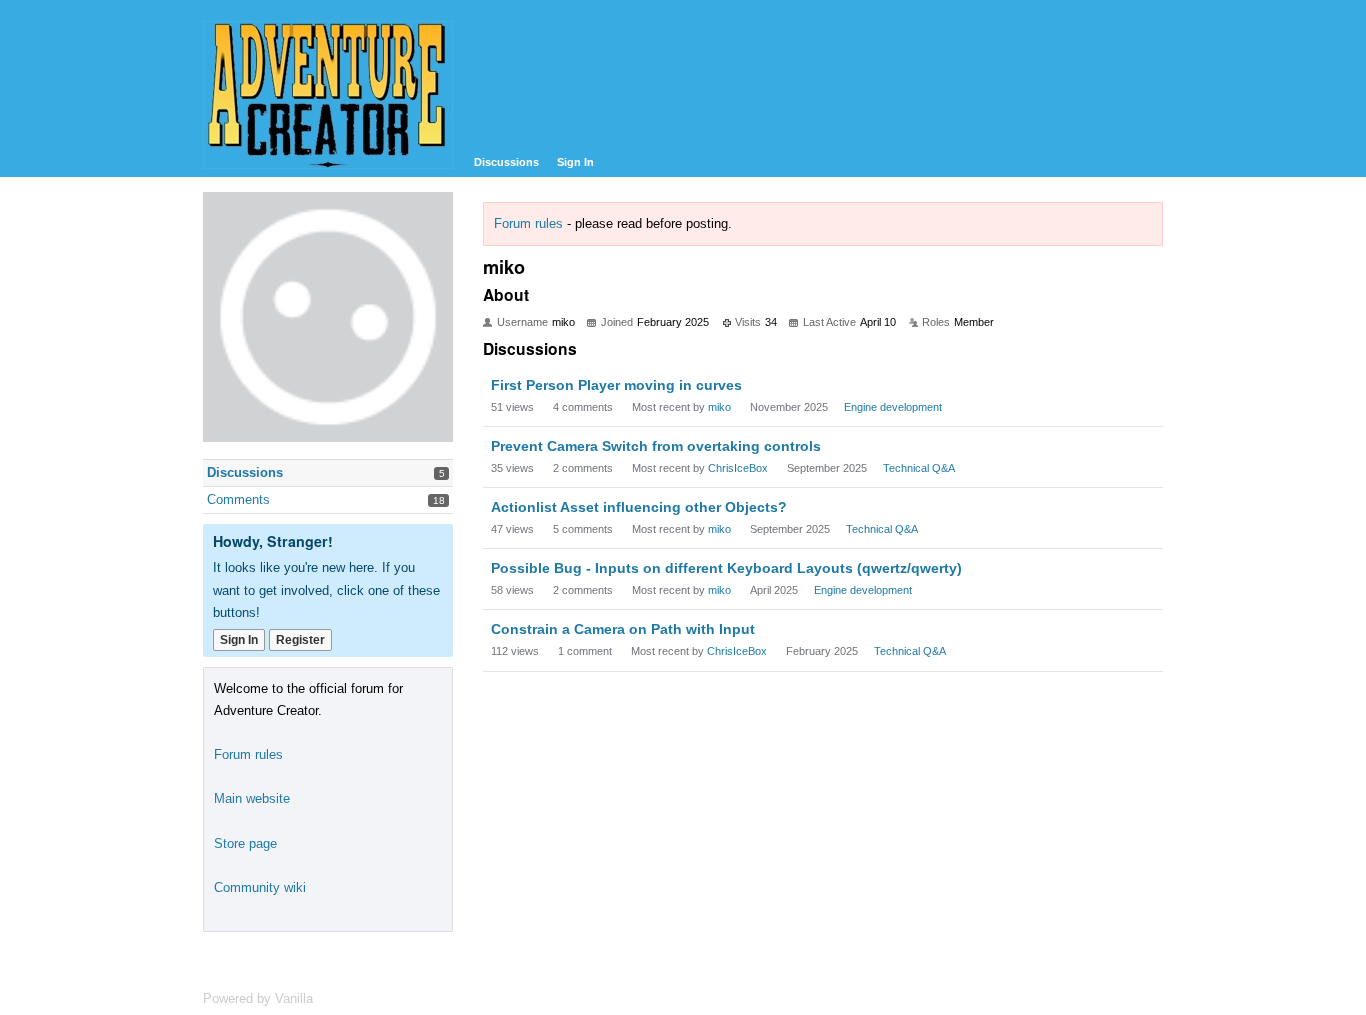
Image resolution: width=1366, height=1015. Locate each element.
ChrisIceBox (738, 468)
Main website (252, 798)
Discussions (506, 162)
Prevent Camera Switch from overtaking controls (656, 446)
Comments (238, 499)
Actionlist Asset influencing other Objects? (639, 507)
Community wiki (260, 887)
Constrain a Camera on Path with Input (623, 629)
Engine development (893, 407)
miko (719, 407)
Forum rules (528, 223)
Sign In (575, 162)
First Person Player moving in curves (616, 385)
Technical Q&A (919, 468)
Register (300, 640)
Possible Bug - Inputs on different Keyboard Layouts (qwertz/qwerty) (726, 568)
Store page (245, 843)
